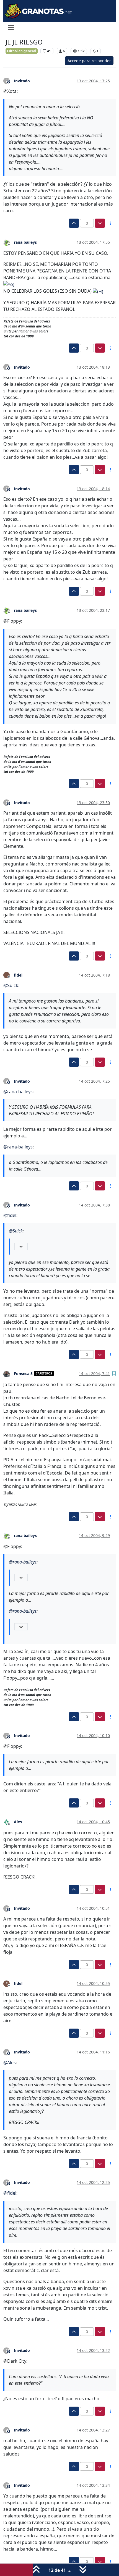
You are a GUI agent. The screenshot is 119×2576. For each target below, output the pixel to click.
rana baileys (25, 242)
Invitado (22, 81)
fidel (18, 975)
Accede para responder (89, 61)
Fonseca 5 (23, 1374)
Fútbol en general (22, 51)
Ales (18, 1822)
